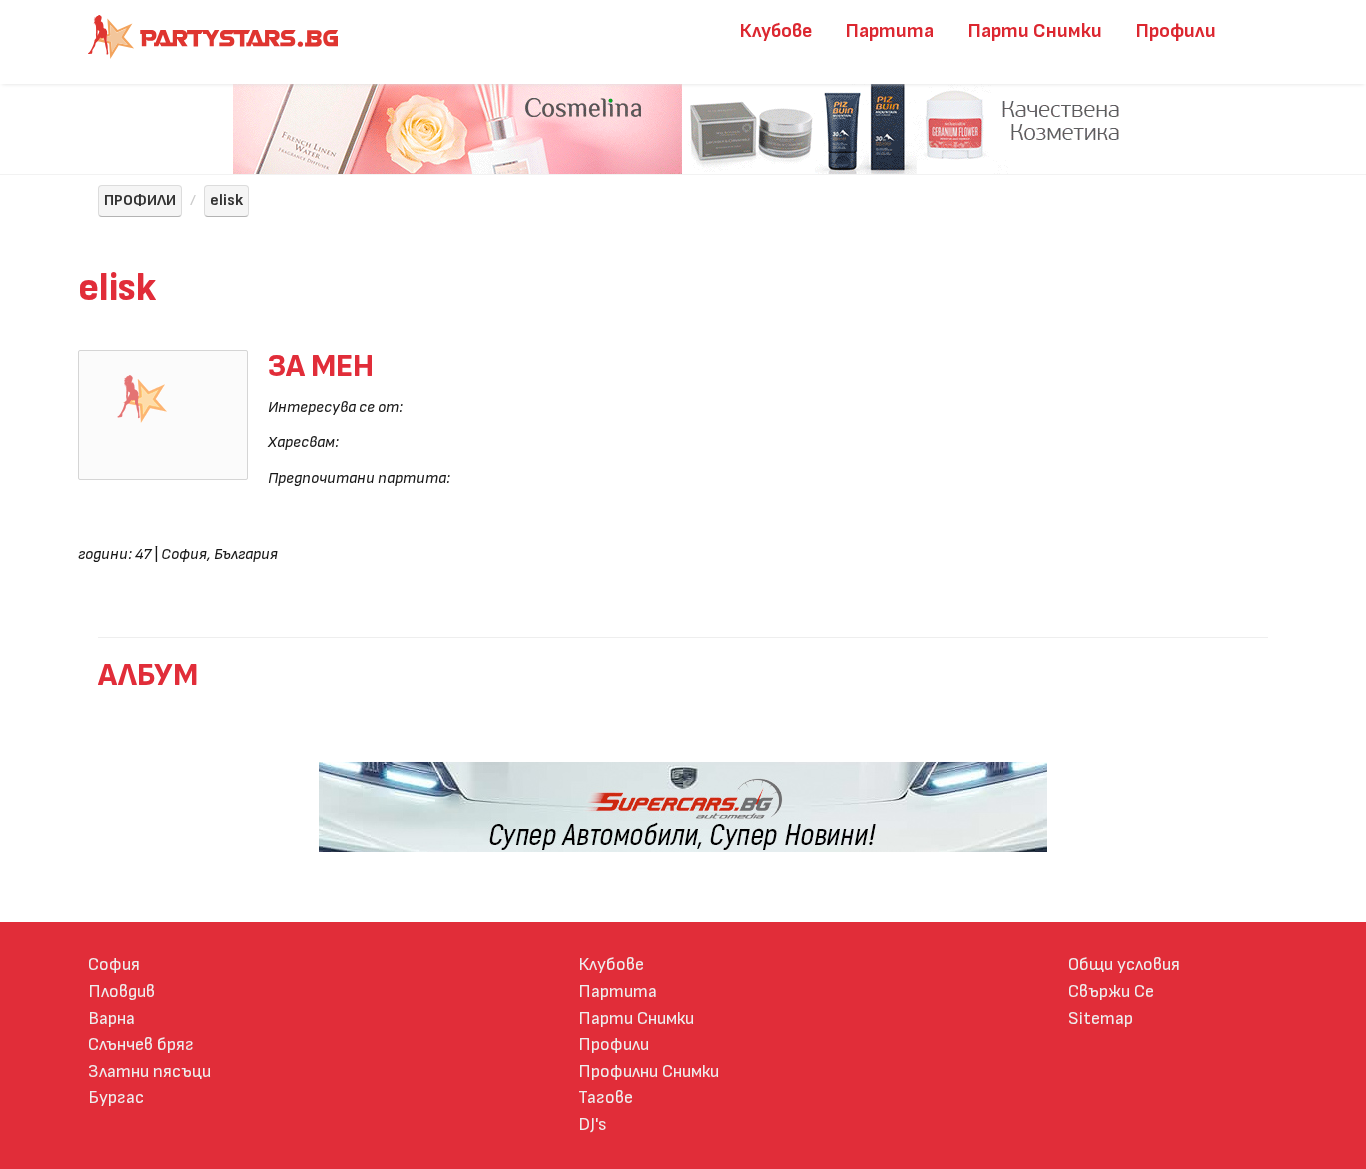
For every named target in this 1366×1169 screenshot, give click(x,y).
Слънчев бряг (141, 1044)
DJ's (592, 1124)
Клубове (776, 31)
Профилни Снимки (648, 1071)
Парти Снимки (1035, 31)
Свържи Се (1111, 991)
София (114, 964)
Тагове (605, 1097)
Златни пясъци (149, 1071)
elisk (226, 200)
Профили (1176, 31)
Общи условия (1124, 964)
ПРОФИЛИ (140, 200)
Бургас (116, 1097)
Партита (890, 31)
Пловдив (121, 991)
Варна (111, 1018)
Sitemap (1100, 1018)
